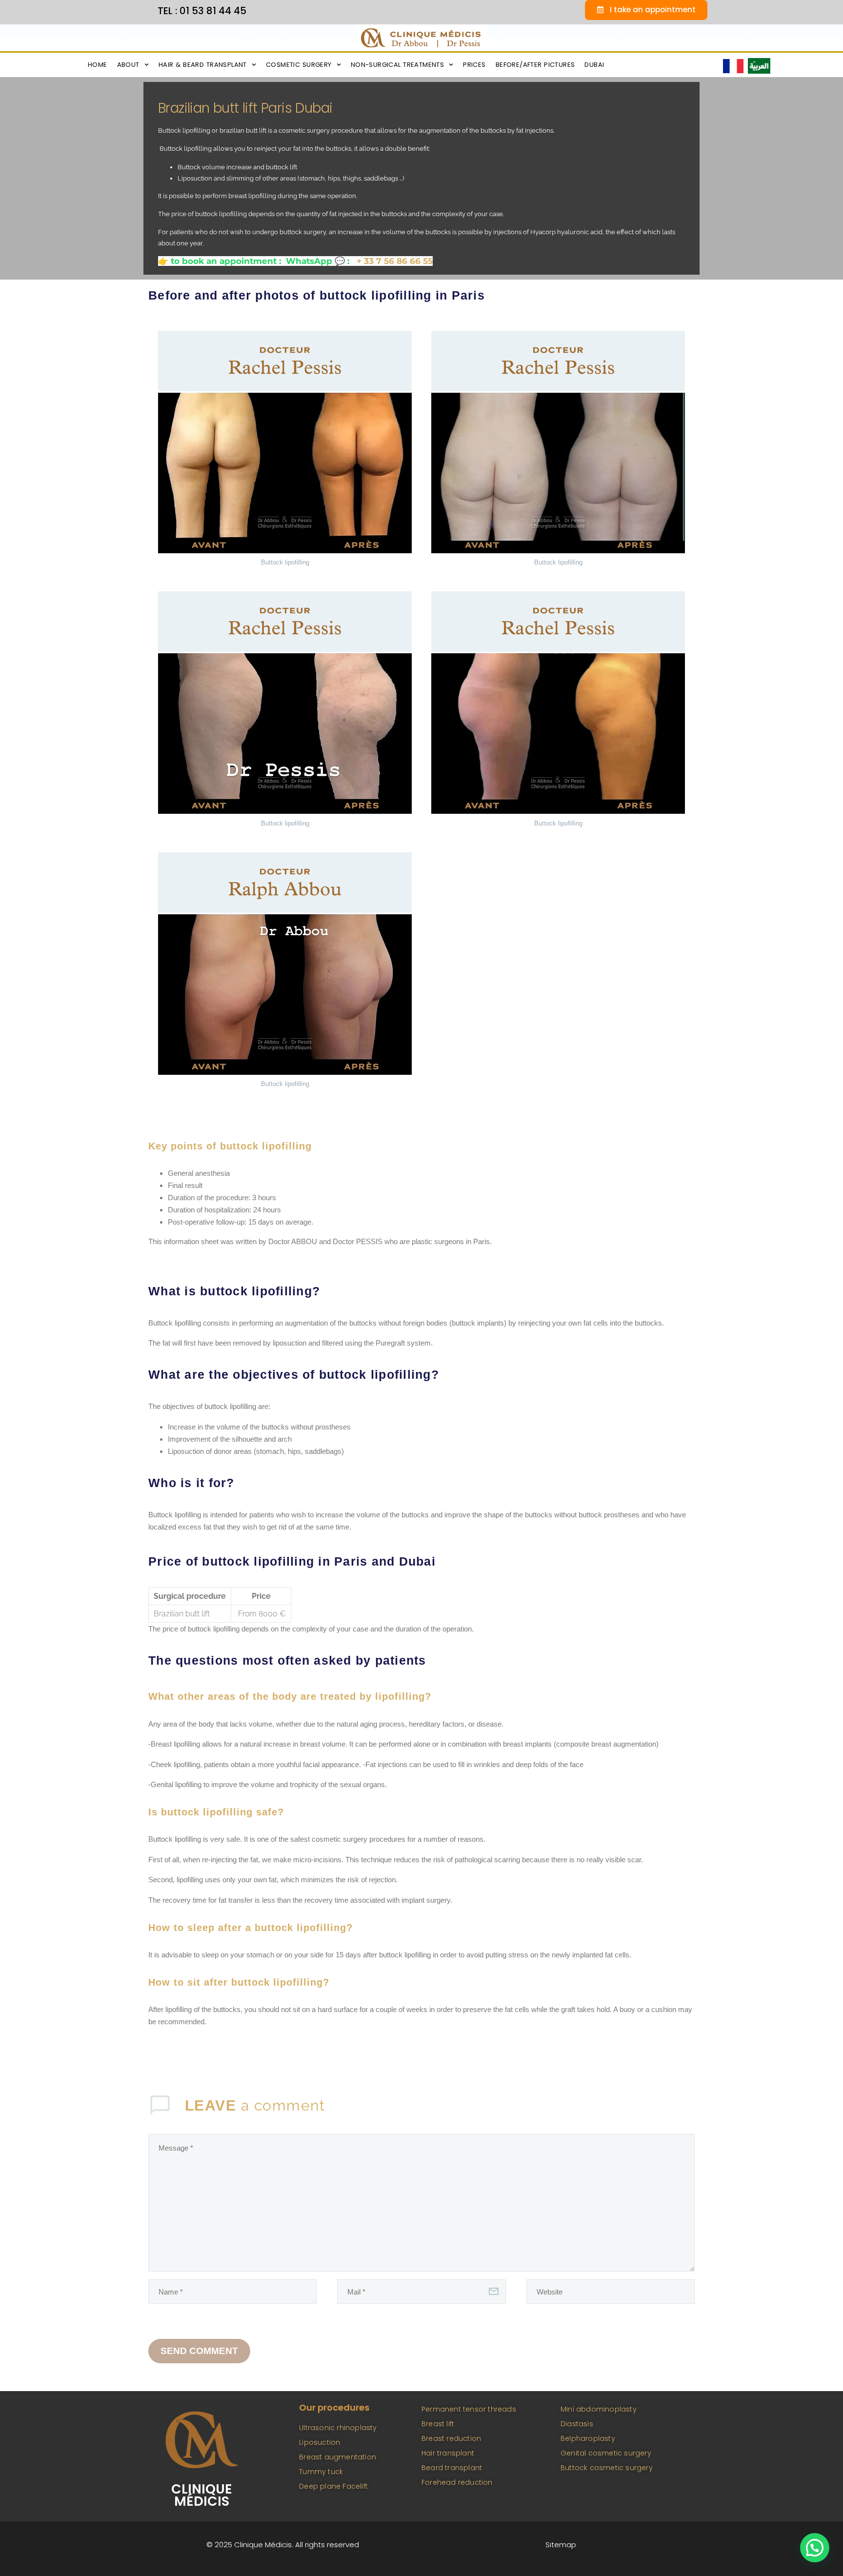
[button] (815, 2548)
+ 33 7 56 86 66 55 (393, 261)
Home (98, 65)
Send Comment (199, 2351)
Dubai (594, 65)
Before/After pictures (535, 65)
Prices (474, 65)
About (128, 65)
